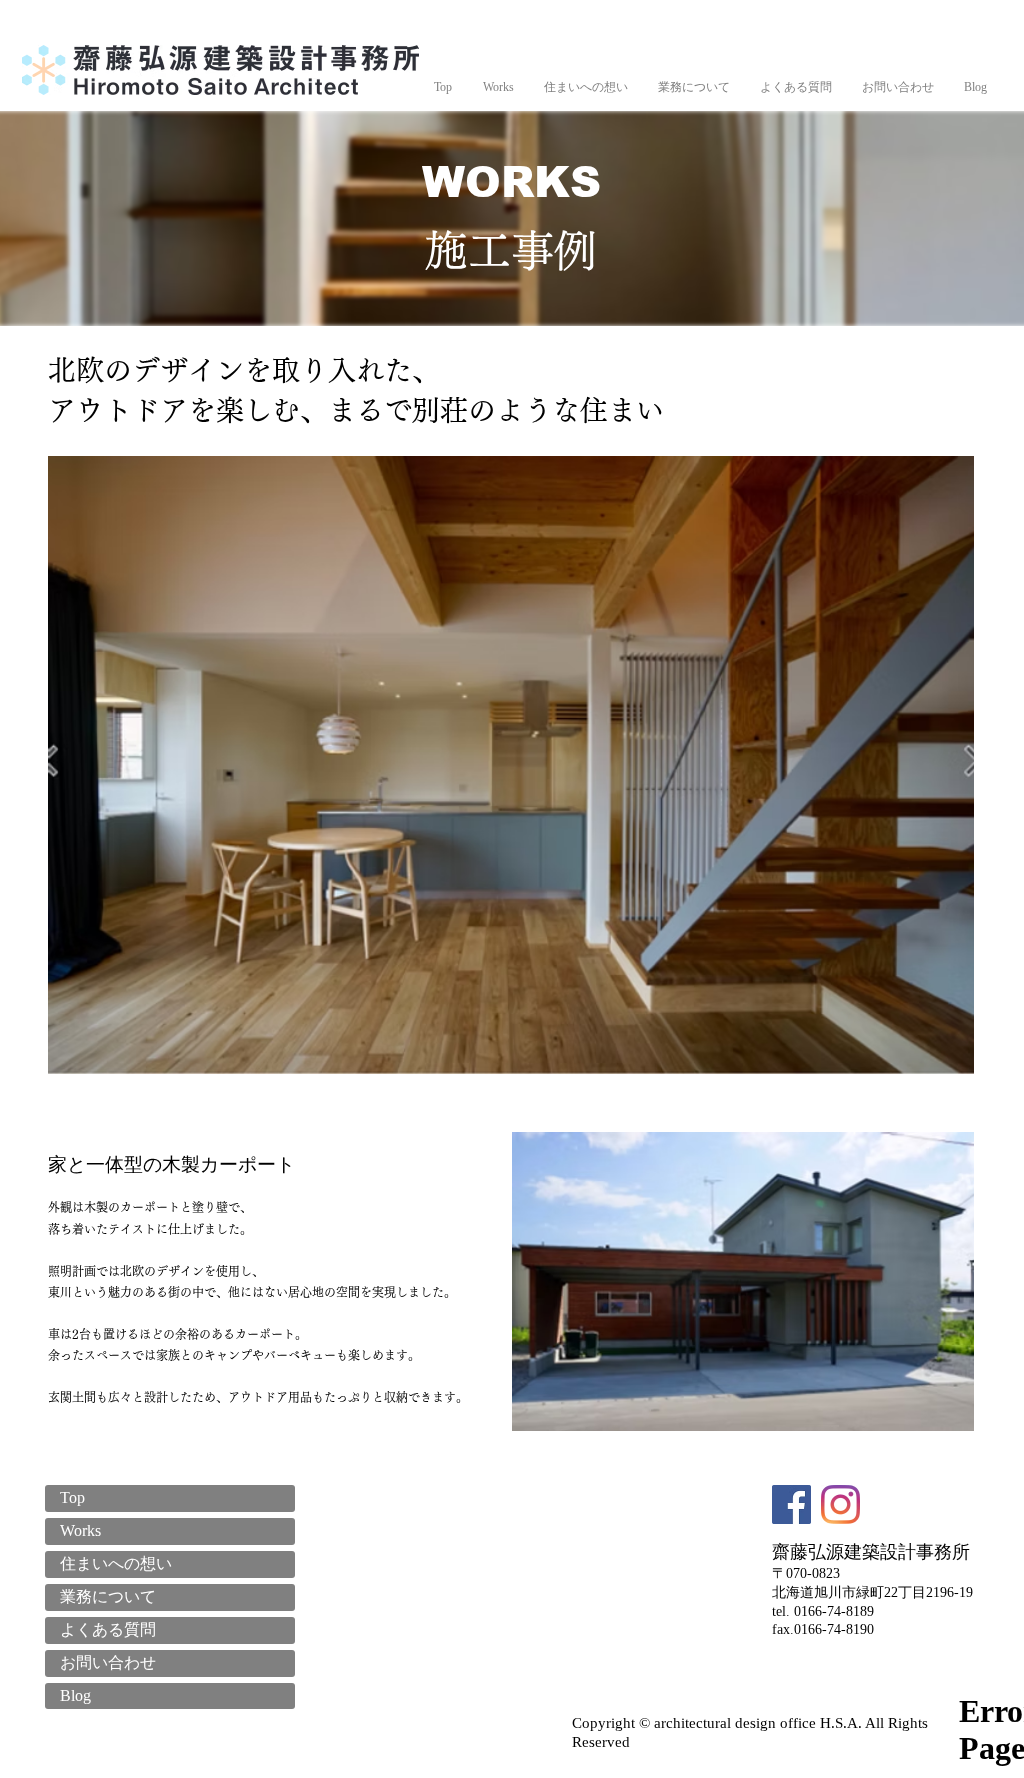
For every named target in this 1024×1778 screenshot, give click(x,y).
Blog (75, 1695)
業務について (108, 1596)
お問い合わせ (108, 1662)
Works (80, 1530)
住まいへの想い (116, 1563)
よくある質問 (108, 1629)
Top (72, 1497)
